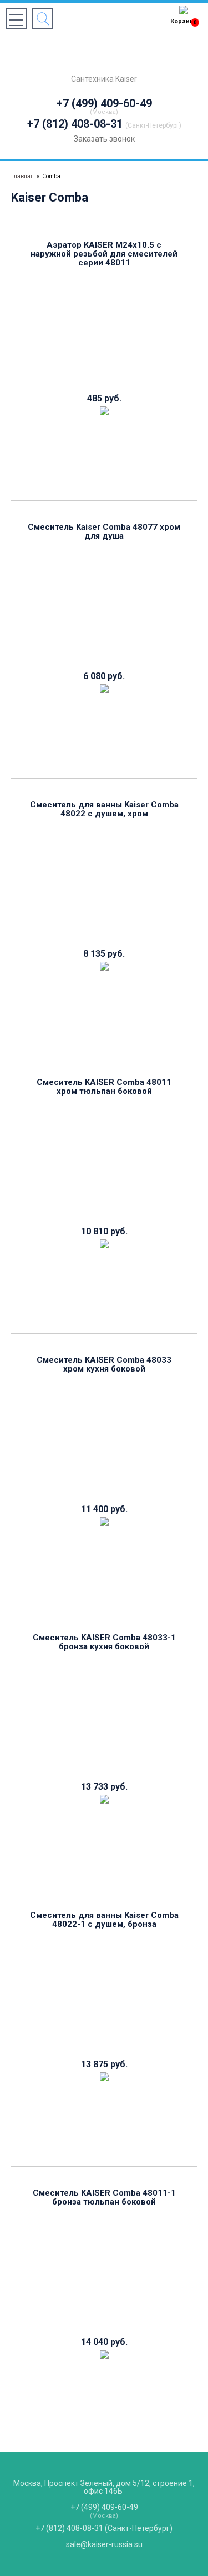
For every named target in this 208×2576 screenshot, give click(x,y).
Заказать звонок (104, 139)
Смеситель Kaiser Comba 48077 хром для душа (104, 531)
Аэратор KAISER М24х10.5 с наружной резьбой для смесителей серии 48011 (104, 254)
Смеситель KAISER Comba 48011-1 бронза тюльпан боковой (104, 2197)
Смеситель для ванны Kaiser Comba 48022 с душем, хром (104, 809)
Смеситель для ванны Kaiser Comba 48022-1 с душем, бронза (104, 1920)
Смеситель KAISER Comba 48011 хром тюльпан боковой (104, 1087)
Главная (22, 176)
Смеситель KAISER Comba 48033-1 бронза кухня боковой (104, 1642)
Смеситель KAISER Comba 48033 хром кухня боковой (104, 1364)
